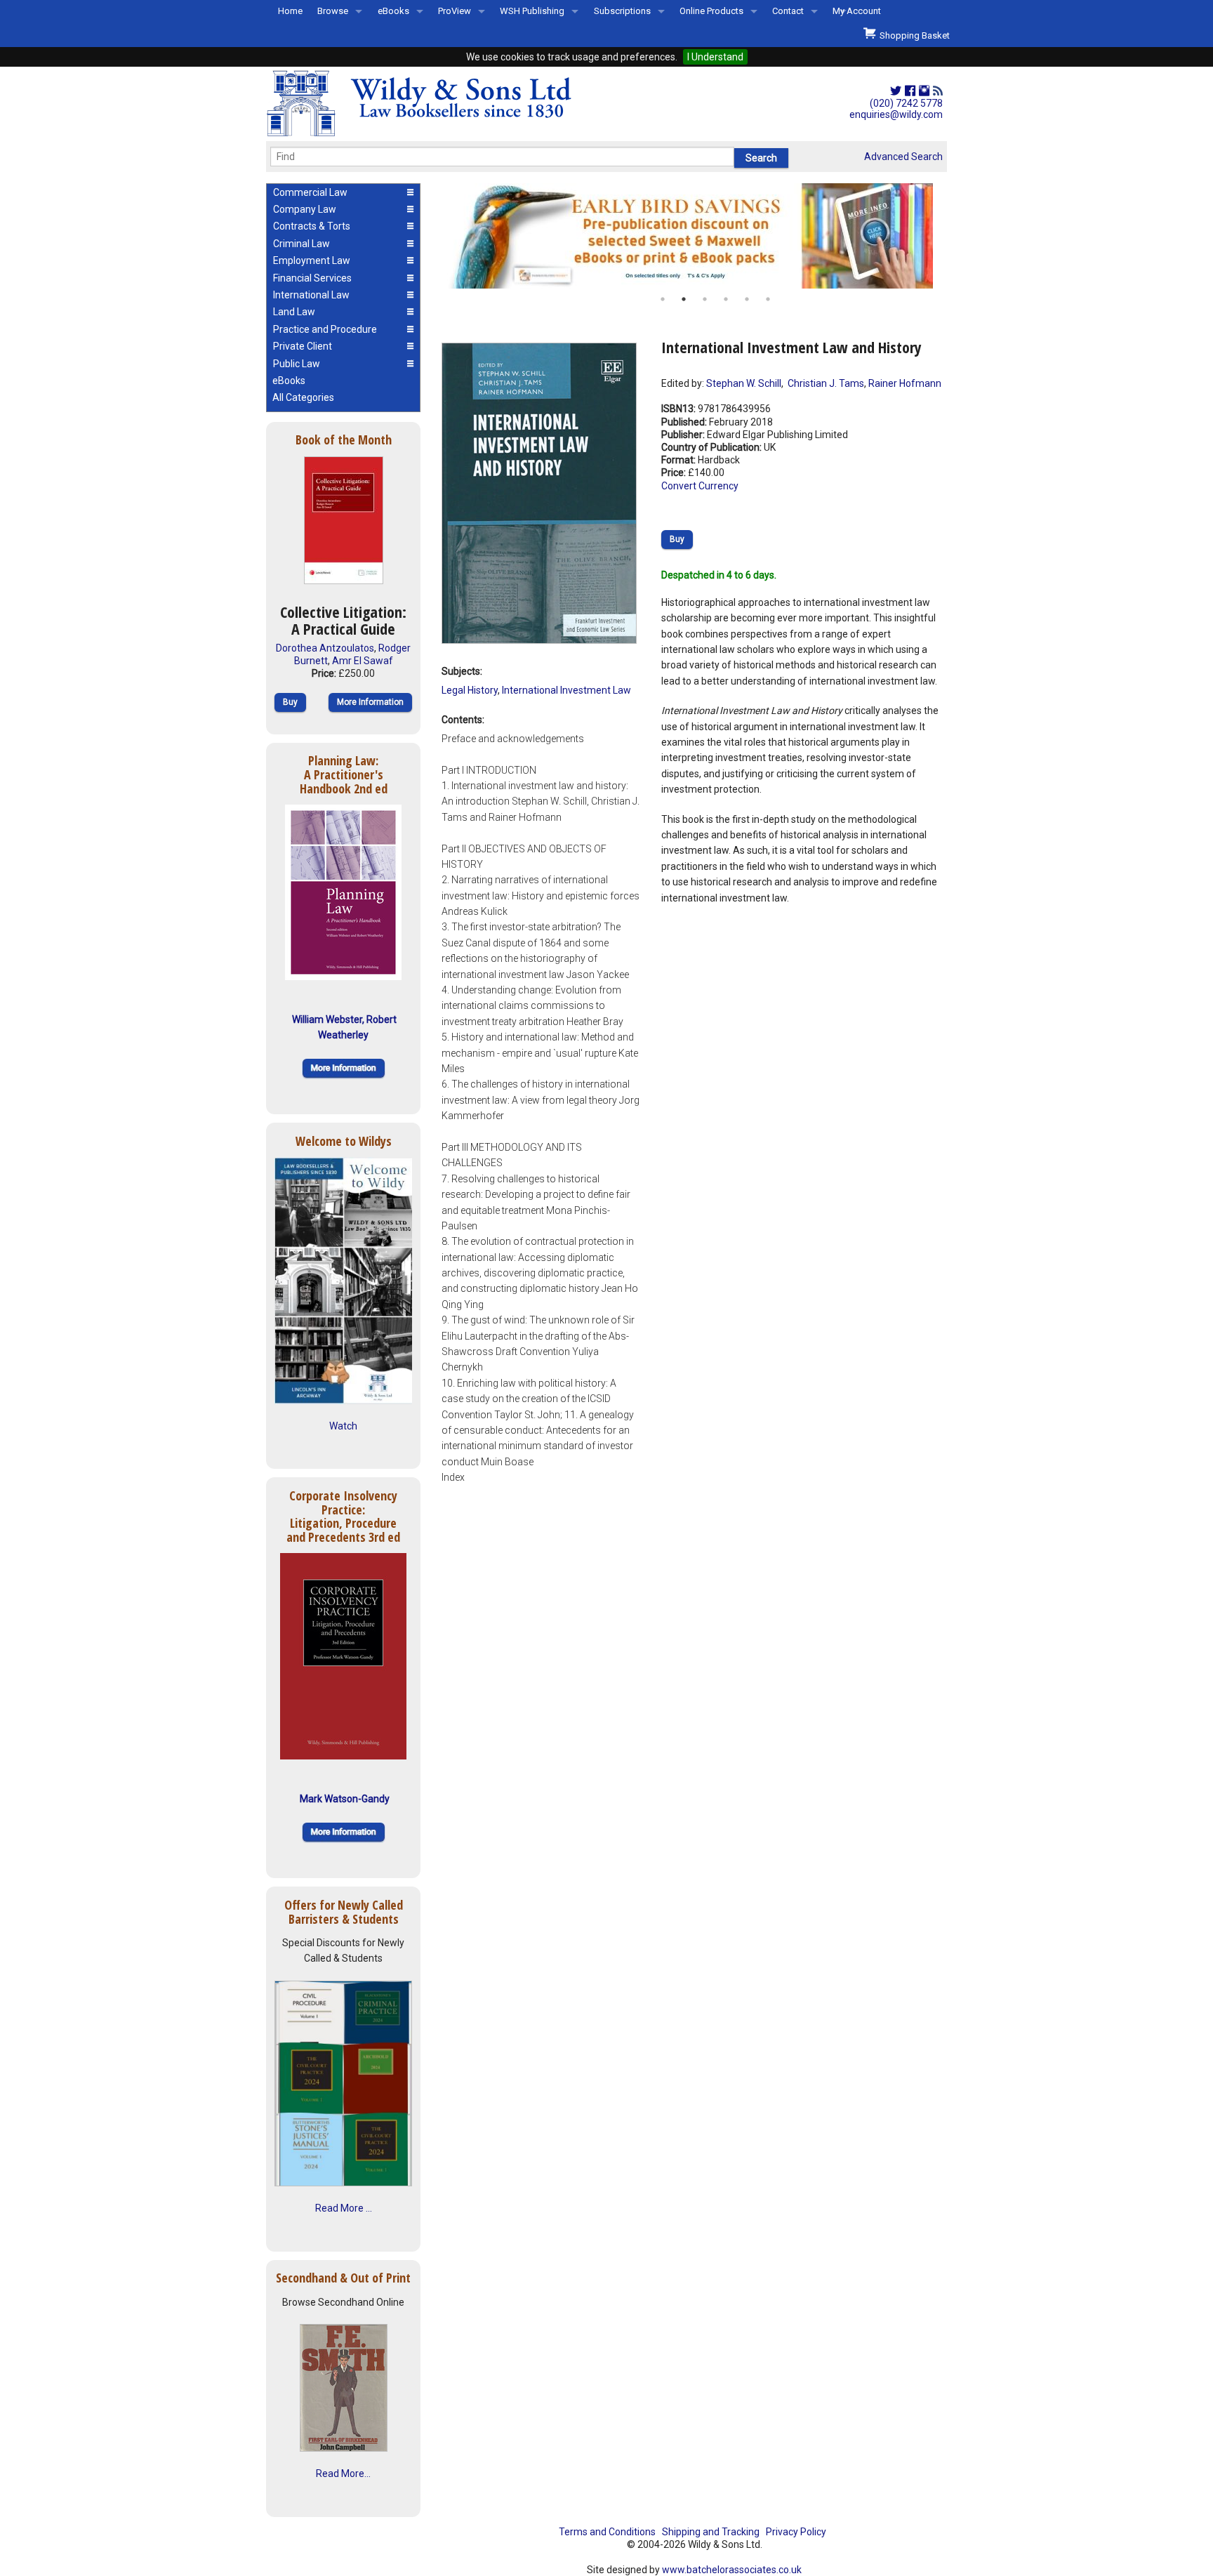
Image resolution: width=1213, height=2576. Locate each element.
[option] (694, 236)
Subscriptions (622, 11)
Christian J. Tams (825, 383)
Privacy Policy (796, 2532)
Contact (788, 11)
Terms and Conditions (607, 2532)
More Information (370, 702)
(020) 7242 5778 (906, 103)
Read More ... (344, 2208)
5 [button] (747, 299)
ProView (455, 11)
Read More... (343, 2473)
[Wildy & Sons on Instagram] (924, 91)
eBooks (393, 11)
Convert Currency (700, 486)
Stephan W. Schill (744, 383)
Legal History (470, 690)
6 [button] (768, 299)
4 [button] (726, 299)
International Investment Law (566, 690)
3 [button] (705, 299)
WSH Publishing (532, 11)
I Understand (715, 57)
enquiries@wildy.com (896, 114)
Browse (333, 11)
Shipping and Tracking (711, 2532)
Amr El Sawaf (363, 661)
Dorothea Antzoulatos (325, 648)
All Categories (303, 397)
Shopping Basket (913, 35)
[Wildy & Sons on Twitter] (896, 91)
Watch (343, 1426)
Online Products (711, 11)
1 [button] (663, 299)
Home (290, 11)
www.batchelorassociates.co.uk (732, 2570)
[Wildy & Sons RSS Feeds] (938, 91)
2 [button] (684, 299)
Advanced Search (903, 157)
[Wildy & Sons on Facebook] (910, 91)
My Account (857, 11)
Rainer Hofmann (905, 383)
